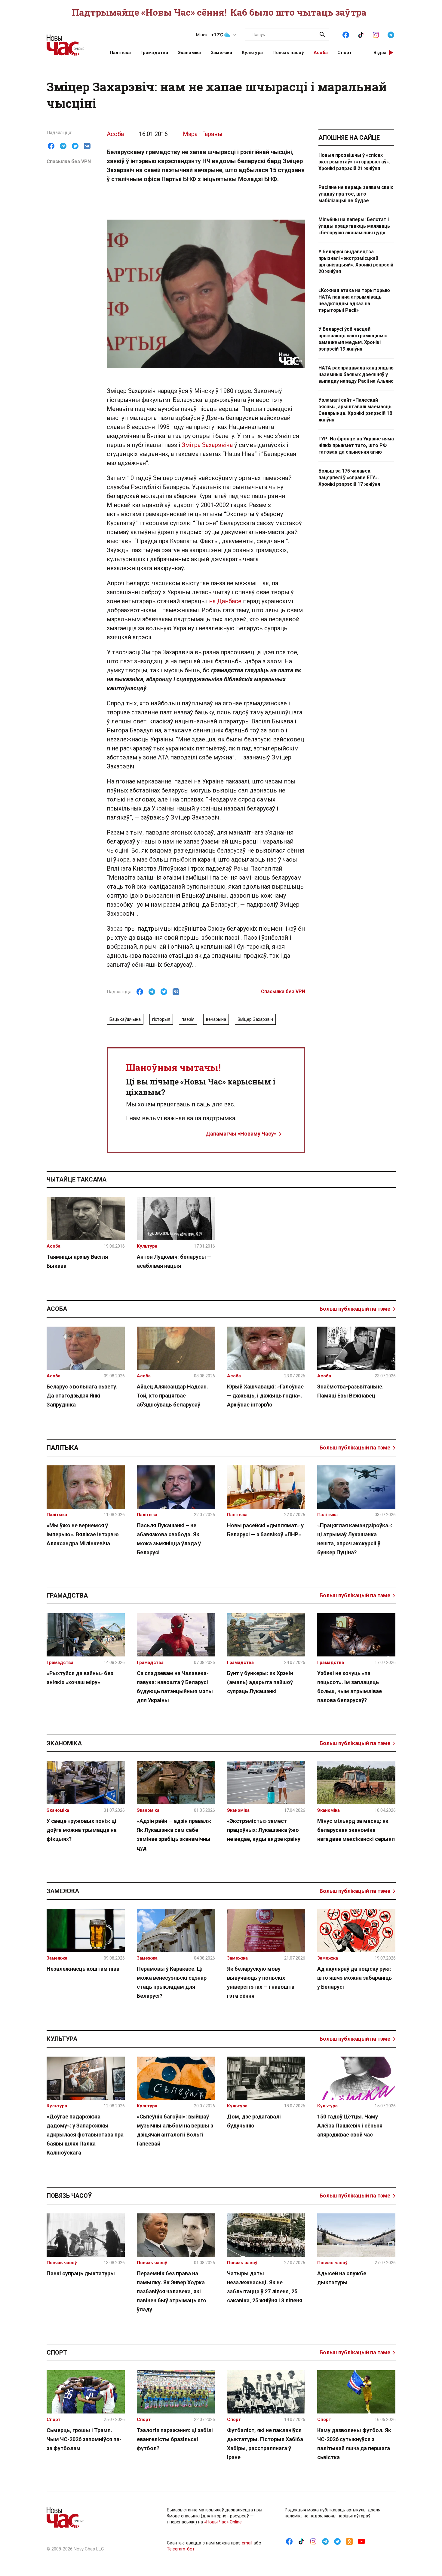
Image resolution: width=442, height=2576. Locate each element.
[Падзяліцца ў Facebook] (51, 146)
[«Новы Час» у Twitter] (337, 2541)
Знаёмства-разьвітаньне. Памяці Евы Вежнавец (350, 1391)
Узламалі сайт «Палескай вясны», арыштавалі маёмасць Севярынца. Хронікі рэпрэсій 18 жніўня (355, 410)
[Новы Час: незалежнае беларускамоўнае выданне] (71, 42)
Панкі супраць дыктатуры (81, 2273)
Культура (252, 53)
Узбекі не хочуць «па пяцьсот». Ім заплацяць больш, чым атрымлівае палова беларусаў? (350, 1687)
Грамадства (154, 53)
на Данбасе (225, 601)
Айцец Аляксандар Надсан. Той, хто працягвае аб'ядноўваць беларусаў (172, 1396)
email (247, 2543)
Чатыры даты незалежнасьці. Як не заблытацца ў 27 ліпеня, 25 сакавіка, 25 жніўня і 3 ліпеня (265, 2287)
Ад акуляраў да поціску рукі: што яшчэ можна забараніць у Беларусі (355, 1978)
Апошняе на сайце (349, 138)
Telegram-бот (181, 2549)
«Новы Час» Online (223, 2522)
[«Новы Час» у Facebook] (346, 34)
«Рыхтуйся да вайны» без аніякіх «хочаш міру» (80, 1678)
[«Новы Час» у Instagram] (376, 34)
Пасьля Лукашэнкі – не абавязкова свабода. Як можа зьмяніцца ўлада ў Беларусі (169, 1539)
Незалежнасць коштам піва (83, 1969)
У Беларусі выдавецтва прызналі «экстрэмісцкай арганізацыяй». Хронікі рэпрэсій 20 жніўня (356, 262)
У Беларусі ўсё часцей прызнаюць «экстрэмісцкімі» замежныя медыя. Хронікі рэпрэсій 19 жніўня (353, 339)
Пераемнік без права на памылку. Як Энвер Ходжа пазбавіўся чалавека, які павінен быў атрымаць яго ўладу (172, 2291)
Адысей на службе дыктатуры (342, 2278)
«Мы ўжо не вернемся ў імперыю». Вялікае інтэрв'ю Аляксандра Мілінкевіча (83, 1534)
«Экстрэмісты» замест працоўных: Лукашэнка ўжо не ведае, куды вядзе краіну (264, 1830)
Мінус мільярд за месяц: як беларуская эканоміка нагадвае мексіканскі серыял (356, 1830)
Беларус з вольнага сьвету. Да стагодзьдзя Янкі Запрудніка (82, 1396)
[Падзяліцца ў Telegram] (63, 146)
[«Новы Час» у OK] (349, 2541)
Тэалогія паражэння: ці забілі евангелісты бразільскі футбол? (175, 2439)
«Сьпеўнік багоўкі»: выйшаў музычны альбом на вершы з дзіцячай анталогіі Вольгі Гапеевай (175, 2130)
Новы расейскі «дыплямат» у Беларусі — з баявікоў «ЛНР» (265, 1530)
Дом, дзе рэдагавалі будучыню (254, 2121)
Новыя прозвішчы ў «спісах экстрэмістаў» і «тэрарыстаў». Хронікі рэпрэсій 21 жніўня (354, 162)
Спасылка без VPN (69, 161)
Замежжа (221, 53)
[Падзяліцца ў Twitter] (75, 146)
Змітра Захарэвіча (207, 445)
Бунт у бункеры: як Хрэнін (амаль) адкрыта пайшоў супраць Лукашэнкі (260, 1682)
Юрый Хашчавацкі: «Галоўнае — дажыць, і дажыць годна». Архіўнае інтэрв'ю (265, 1396)
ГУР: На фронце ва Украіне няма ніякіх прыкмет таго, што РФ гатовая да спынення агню (356, 445)
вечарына (216, 1019)
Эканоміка (189, 53)
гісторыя (161, 1019)
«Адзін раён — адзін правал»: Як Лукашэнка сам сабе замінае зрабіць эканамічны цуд (174, 1834)
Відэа (380, 53)
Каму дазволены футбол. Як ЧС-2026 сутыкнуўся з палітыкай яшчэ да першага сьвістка (354, 2444)
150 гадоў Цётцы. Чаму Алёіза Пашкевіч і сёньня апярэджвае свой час (350, 2126)
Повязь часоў (288, 53)
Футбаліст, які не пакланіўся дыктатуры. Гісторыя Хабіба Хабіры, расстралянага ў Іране (265, 2444)
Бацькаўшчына (125, 1019)
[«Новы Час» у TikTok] (361, 34)
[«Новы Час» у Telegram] (391, 34)
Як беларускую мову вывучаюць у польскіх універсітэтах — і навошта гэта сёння (261, 1982)
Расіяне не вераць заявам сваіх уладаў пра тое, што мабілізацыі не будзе (356, 194)
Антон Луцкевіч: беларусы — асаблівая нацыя (174, 1261)
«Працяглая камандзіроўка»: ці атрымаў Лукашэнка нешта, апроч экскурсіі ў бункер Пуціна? (355, 1539)
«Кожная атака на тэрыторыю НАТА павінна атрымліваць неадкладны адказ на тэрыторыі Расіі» (354, 300)
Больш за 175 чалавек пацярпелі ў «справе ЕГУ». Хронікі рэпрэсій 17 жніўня (349, 477)
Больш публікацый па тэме (355, 1309)
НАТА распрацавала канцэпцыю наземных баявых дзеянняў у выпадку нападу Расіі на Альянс (356, 374)
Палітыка (120, 53)
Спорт (345, 53)
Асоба (321, 53)
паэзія (188, 1019)
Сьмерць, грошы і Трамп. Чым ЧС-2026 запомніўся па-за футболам (84, 2439)
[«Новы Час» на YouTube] (361, 2541)
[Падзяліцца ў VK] (87, 146)
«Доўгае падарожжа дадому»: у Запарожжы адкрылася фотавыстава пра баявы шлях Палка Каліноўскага (85, 2135)
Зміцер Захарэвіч (255, 1019)
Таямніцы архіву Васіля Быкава (77, 1261)
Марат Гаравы (203, 134)
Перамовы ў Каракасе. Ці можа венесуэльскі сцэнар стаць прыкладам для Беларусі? (172, 1982)
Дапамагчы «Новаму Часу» (241, 1134)
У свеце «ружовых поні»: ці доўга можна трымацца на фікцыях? (82, 1830)
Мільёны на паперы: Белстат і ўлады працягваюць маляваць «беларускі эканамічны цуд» (354, 226)
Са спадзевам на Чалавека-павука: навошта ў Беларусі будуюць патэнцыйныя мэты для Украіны (175, 1687)
